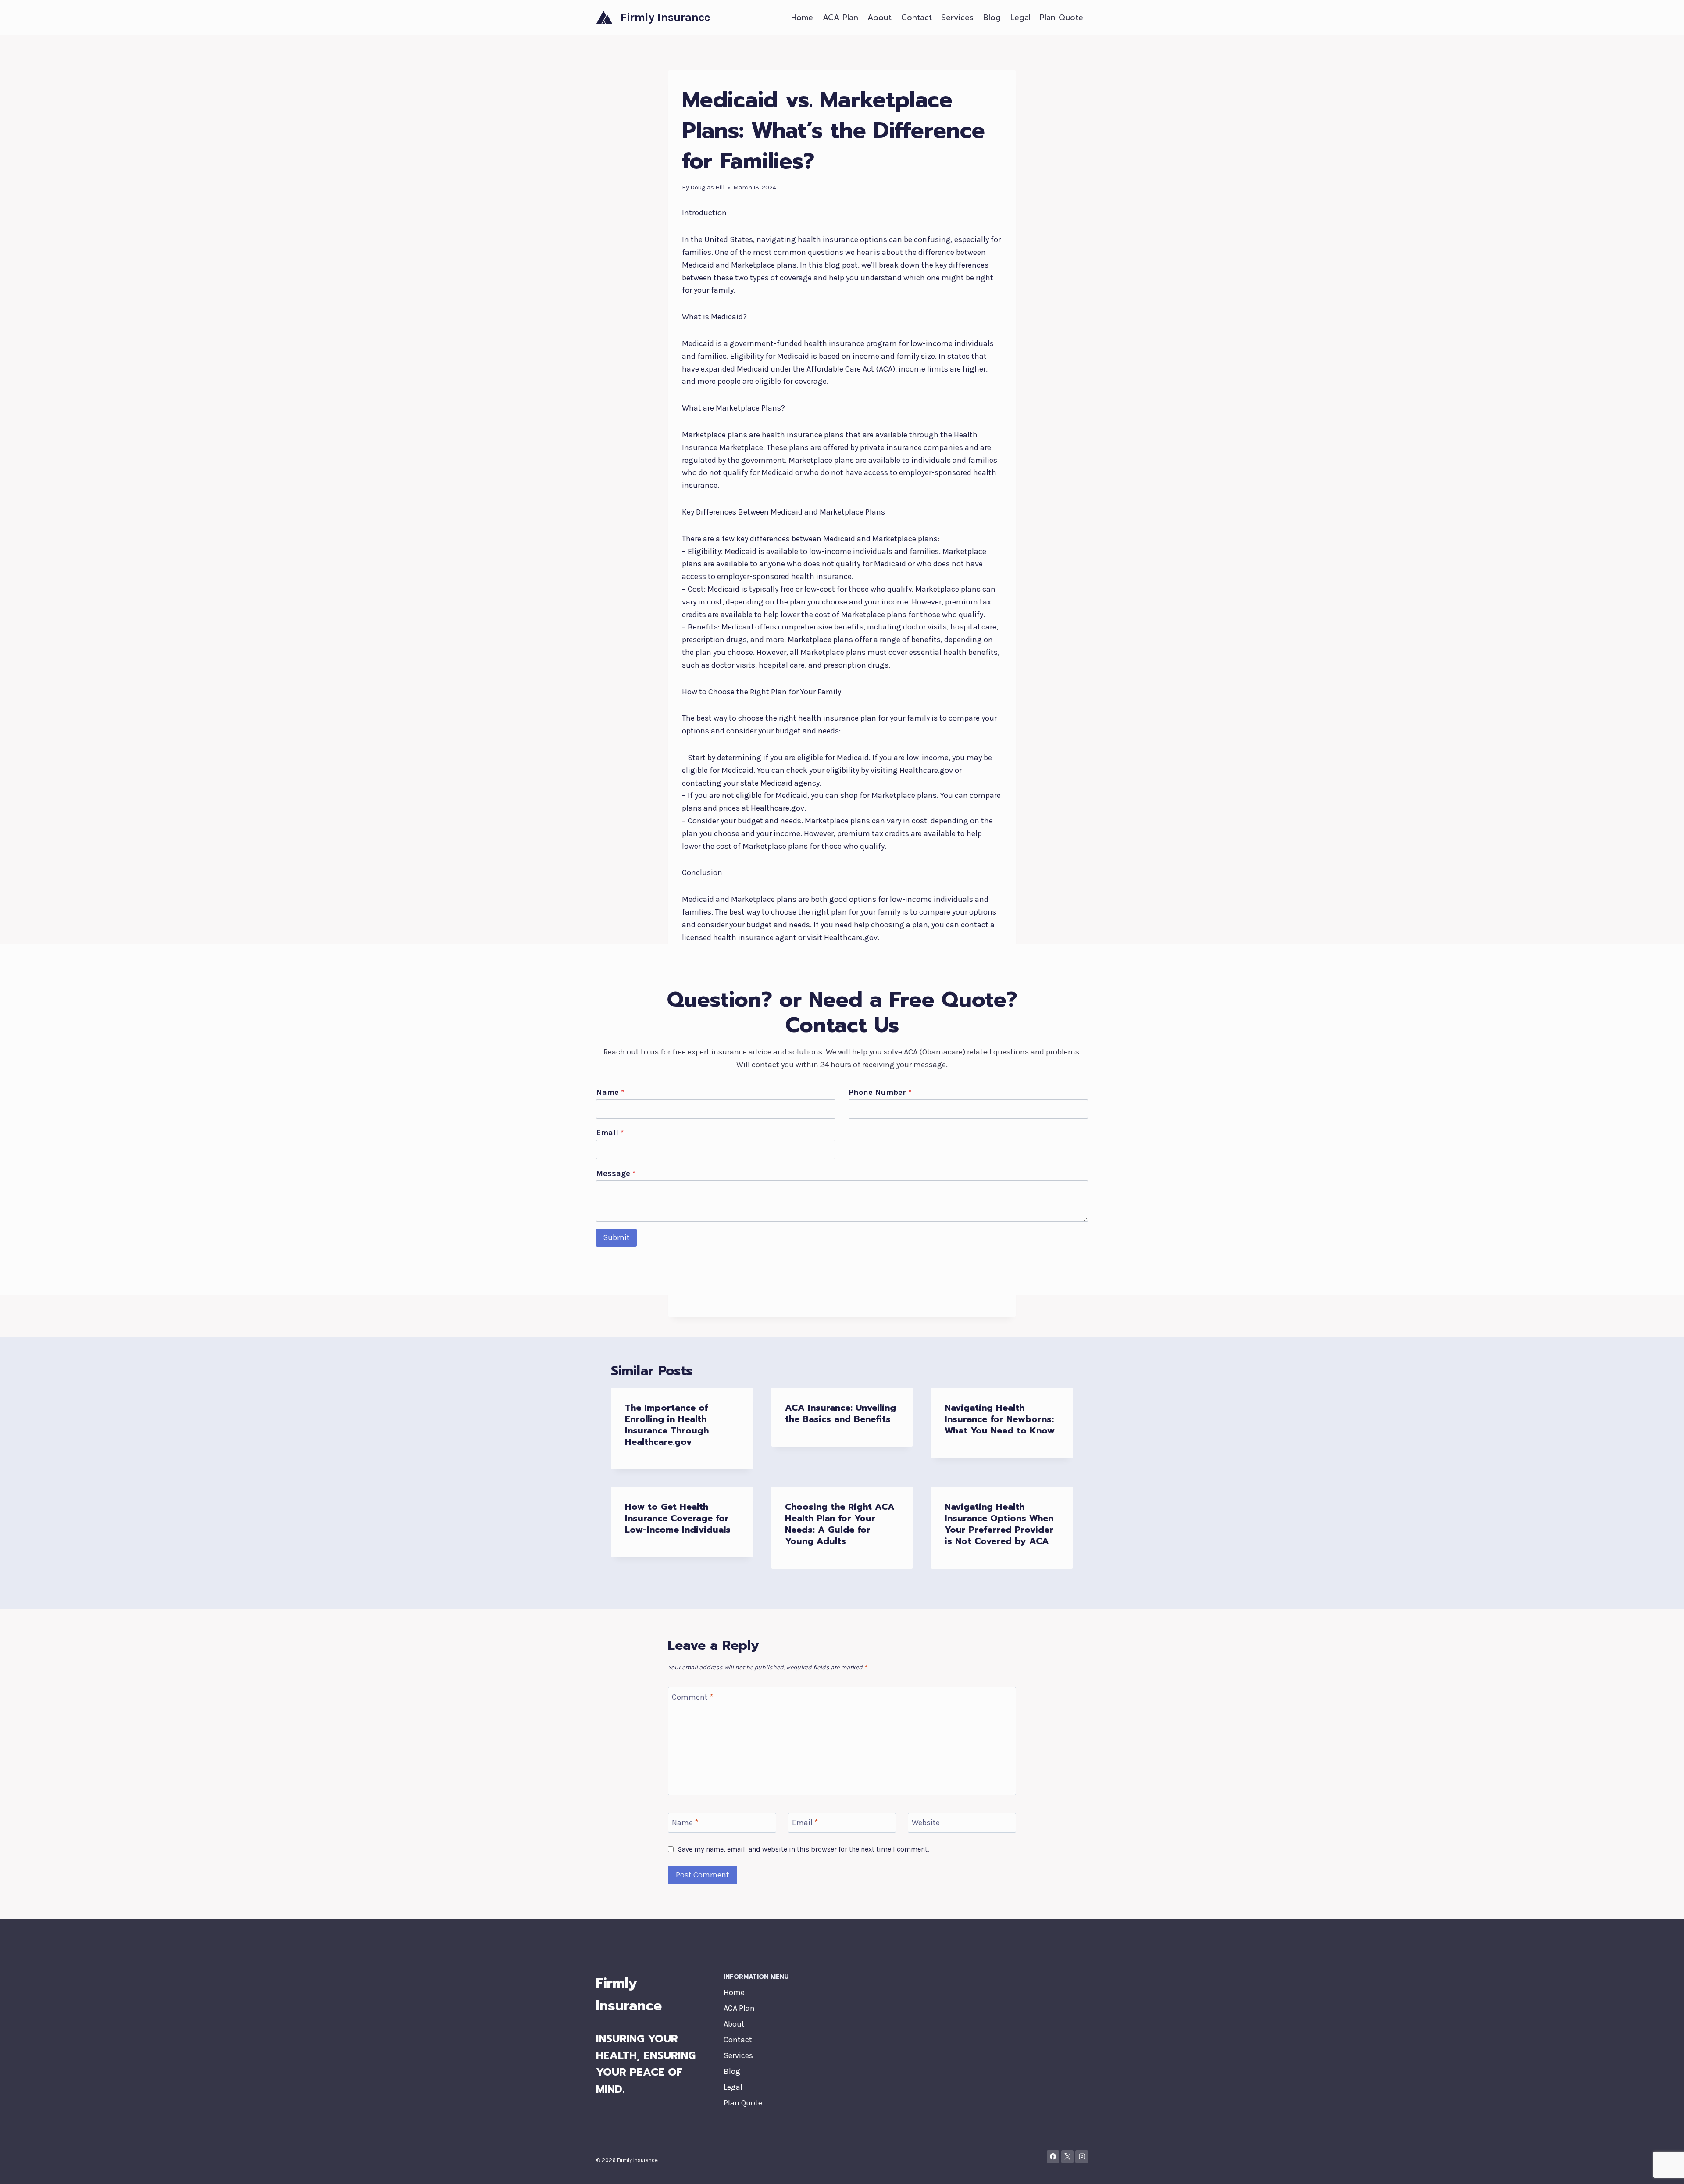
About (879, 18)
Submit (616, 1237)
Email (610, 1133)
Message (616, 1173)
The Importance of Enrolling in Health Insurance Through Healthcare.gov (667, 1425)
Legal (1020, 18)
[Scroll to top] (1664, 2168)
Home (802, 18)
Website (926, 1823)
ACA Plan (840, 18)
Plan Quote (1061, 18)
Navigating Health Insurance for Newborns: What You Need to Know (1000, 1419)
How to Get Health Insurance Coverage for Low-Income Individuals (678, 1518)
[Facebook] (1053, 2157)
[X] (1068, 2157)
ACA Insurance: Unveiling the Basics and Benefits (840, 1413)
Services (957, 18)
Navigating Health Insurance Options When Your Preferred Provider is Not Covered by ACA (999, 1524)
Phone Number (880, 1092)
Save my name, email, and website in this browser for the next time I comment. (803, 1849)
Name (610, 1092)
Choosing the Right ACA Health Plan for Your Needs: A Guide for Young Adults (840, 1524)
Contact (917, 18)
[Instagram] (1082, 2157)
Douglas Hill (707, 188)
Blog (992, 18)
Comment (692, 1697)
